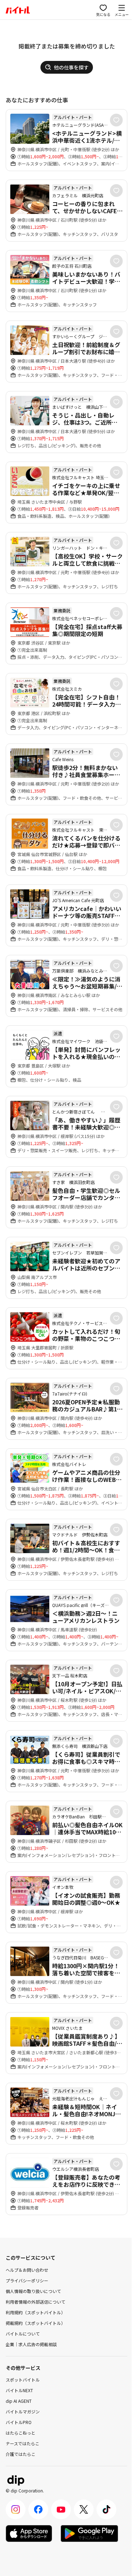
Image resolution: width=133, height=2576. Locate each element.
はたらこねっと (21, 2433)
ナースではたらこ (23, 2443)
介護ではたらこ (21, 2454)
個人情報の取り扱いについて (33, 2291)
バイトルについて (23, 2334)
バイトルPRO (19, 2422)
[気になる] (116, 120)
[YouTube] (61, 2509)
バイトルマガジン (23, 2411)
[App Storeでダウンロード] (29, 2533)
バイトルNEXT (19, 2390)
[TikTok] (106, 2509)
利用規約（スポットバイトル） (35, 2312)
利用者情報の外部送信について (35, 2302)
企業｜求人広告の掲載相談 (31, 2344)
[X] (84, 2509)
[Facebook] (38, 2509)
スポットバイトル (23, 2380)
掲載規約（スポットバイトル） (35, 2323)
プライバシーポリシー (27, 2280)
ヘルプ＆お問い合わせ (27, 2270)
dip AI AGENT (19, 2401)
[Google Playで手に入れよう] (89, 2533)
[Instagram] (16, 2509)
